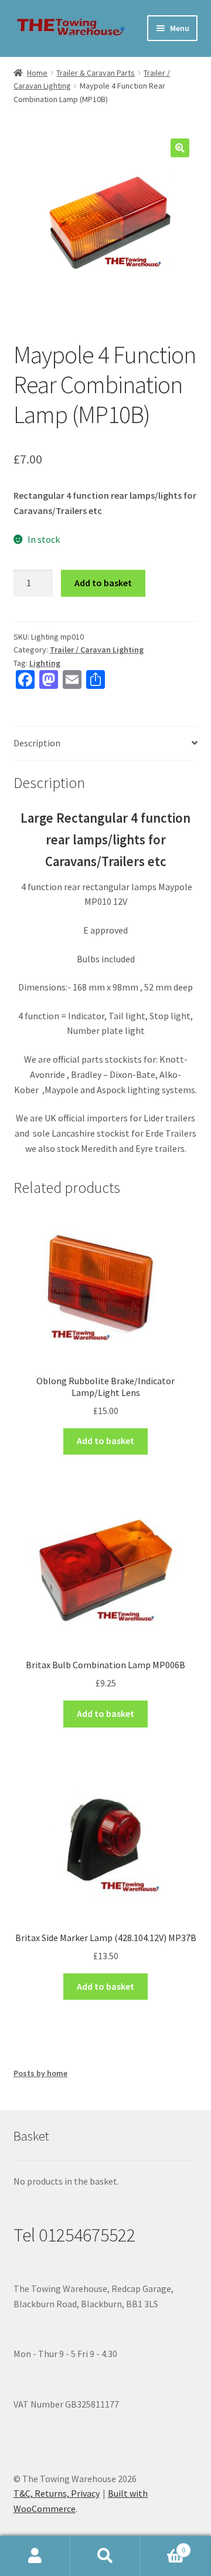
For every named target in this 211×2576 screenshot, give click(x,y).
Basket (163, 2546)
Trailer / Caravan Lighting (97, 650)
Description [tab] (37, 743)
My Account (35, 2556)
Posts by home (40, 2073)
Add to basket (103, 583)
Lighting (45, 663)
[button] (180, 148)
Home (37, 73)
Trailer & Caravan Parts (96, 73)
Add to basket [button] (105, 1441)
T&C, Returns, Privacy (57, 2493)
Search (105, 2556)
